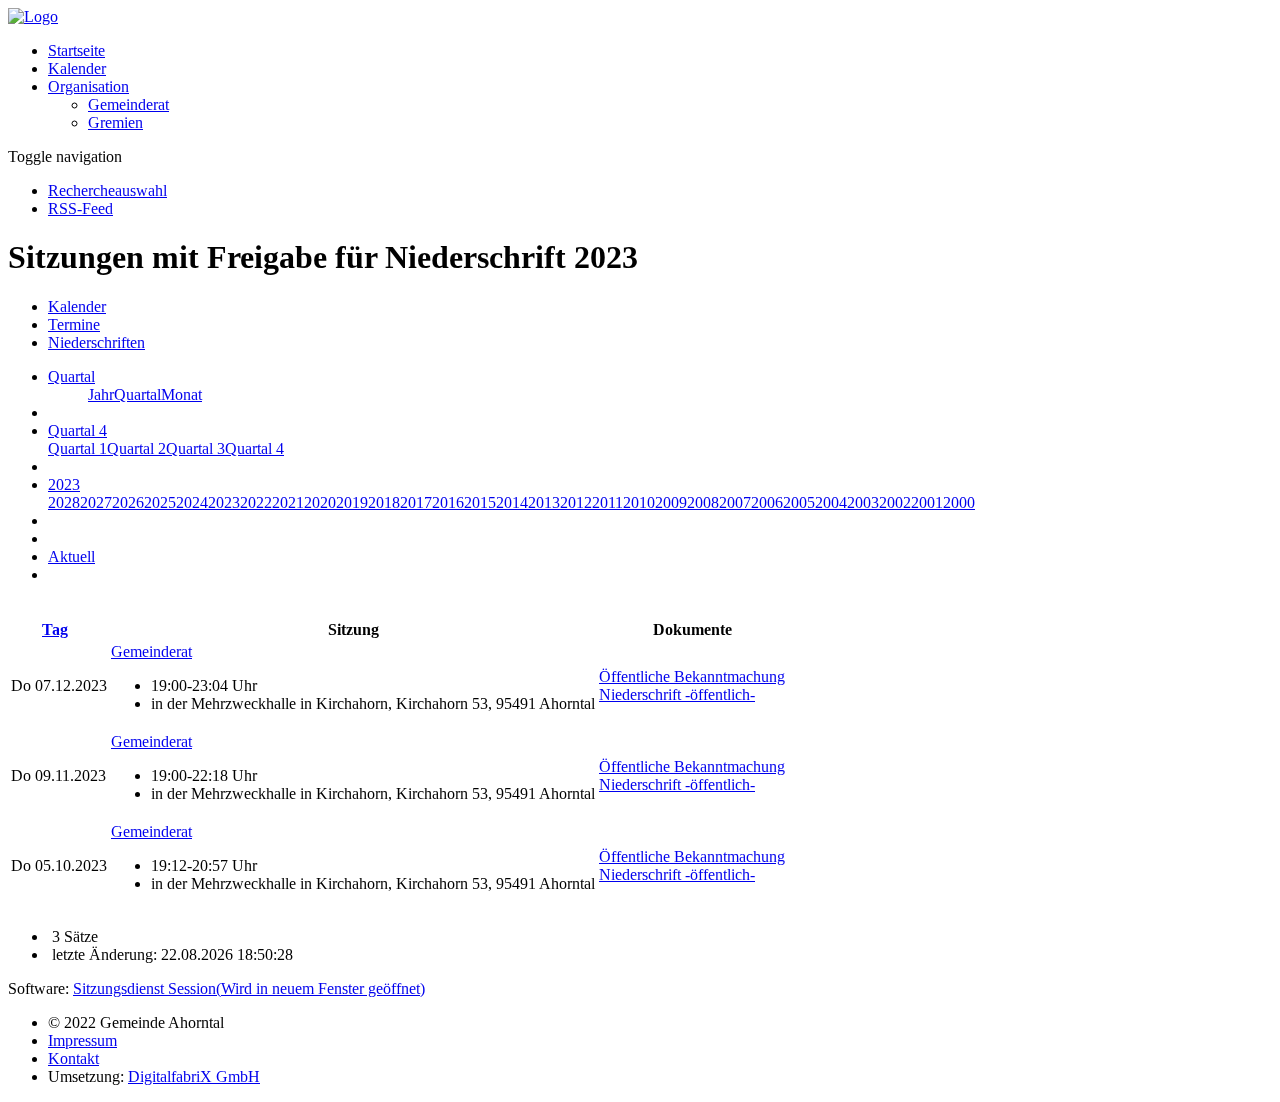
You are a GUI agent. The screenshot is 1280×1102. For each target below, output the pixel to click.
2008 (703, 502)
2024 (192, 502)
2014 (512, 502)
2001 (927, 502)
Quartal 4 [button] (77, 430)
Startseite (76, 50)
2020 (320, 502)
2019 (352, 502)
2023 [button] (64, 484)
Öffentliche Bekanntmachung (692, 676)
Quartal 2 (136, 448)
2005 (799, 502)
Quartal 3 (195, 448)
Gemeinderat (128, 104)
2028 (64, 502)
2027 (96, 502)
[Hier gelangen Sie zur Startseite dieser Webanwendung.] (33, 16)
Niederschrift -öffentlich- (677, 694)
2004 (831, 502)
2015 (480, 502)
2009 (671, 502)
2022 (256, 502)
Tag (55, 629)
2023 (224, 502)
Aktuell (71, 556)
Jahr (101, 394)
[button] (88, 86)
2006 (767, 502)
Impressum (82, 1040)
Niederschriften (96, 342)
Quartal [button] (71, 376)
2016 (448, 502)
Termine (74, 324)
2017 (416, 502)
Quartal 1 (77, 448)
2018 (384, 502)
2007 (735, 502)
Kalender (77, 68)
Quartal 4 (254, 448)
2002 (895, 502)
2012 (576, 502)
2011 (607, 502)
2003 (863, 502)
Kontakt (73, 1058)
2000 (959, 502)
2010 (639, 502)
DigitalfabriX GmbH (194, 1076)
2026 (128, 502)
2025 (160, 502)
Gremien (115, 122)
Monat (181, 394)
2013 (544, 502)
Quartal (137, 394)
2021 (288, 502)
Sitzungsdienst (249, 988)
